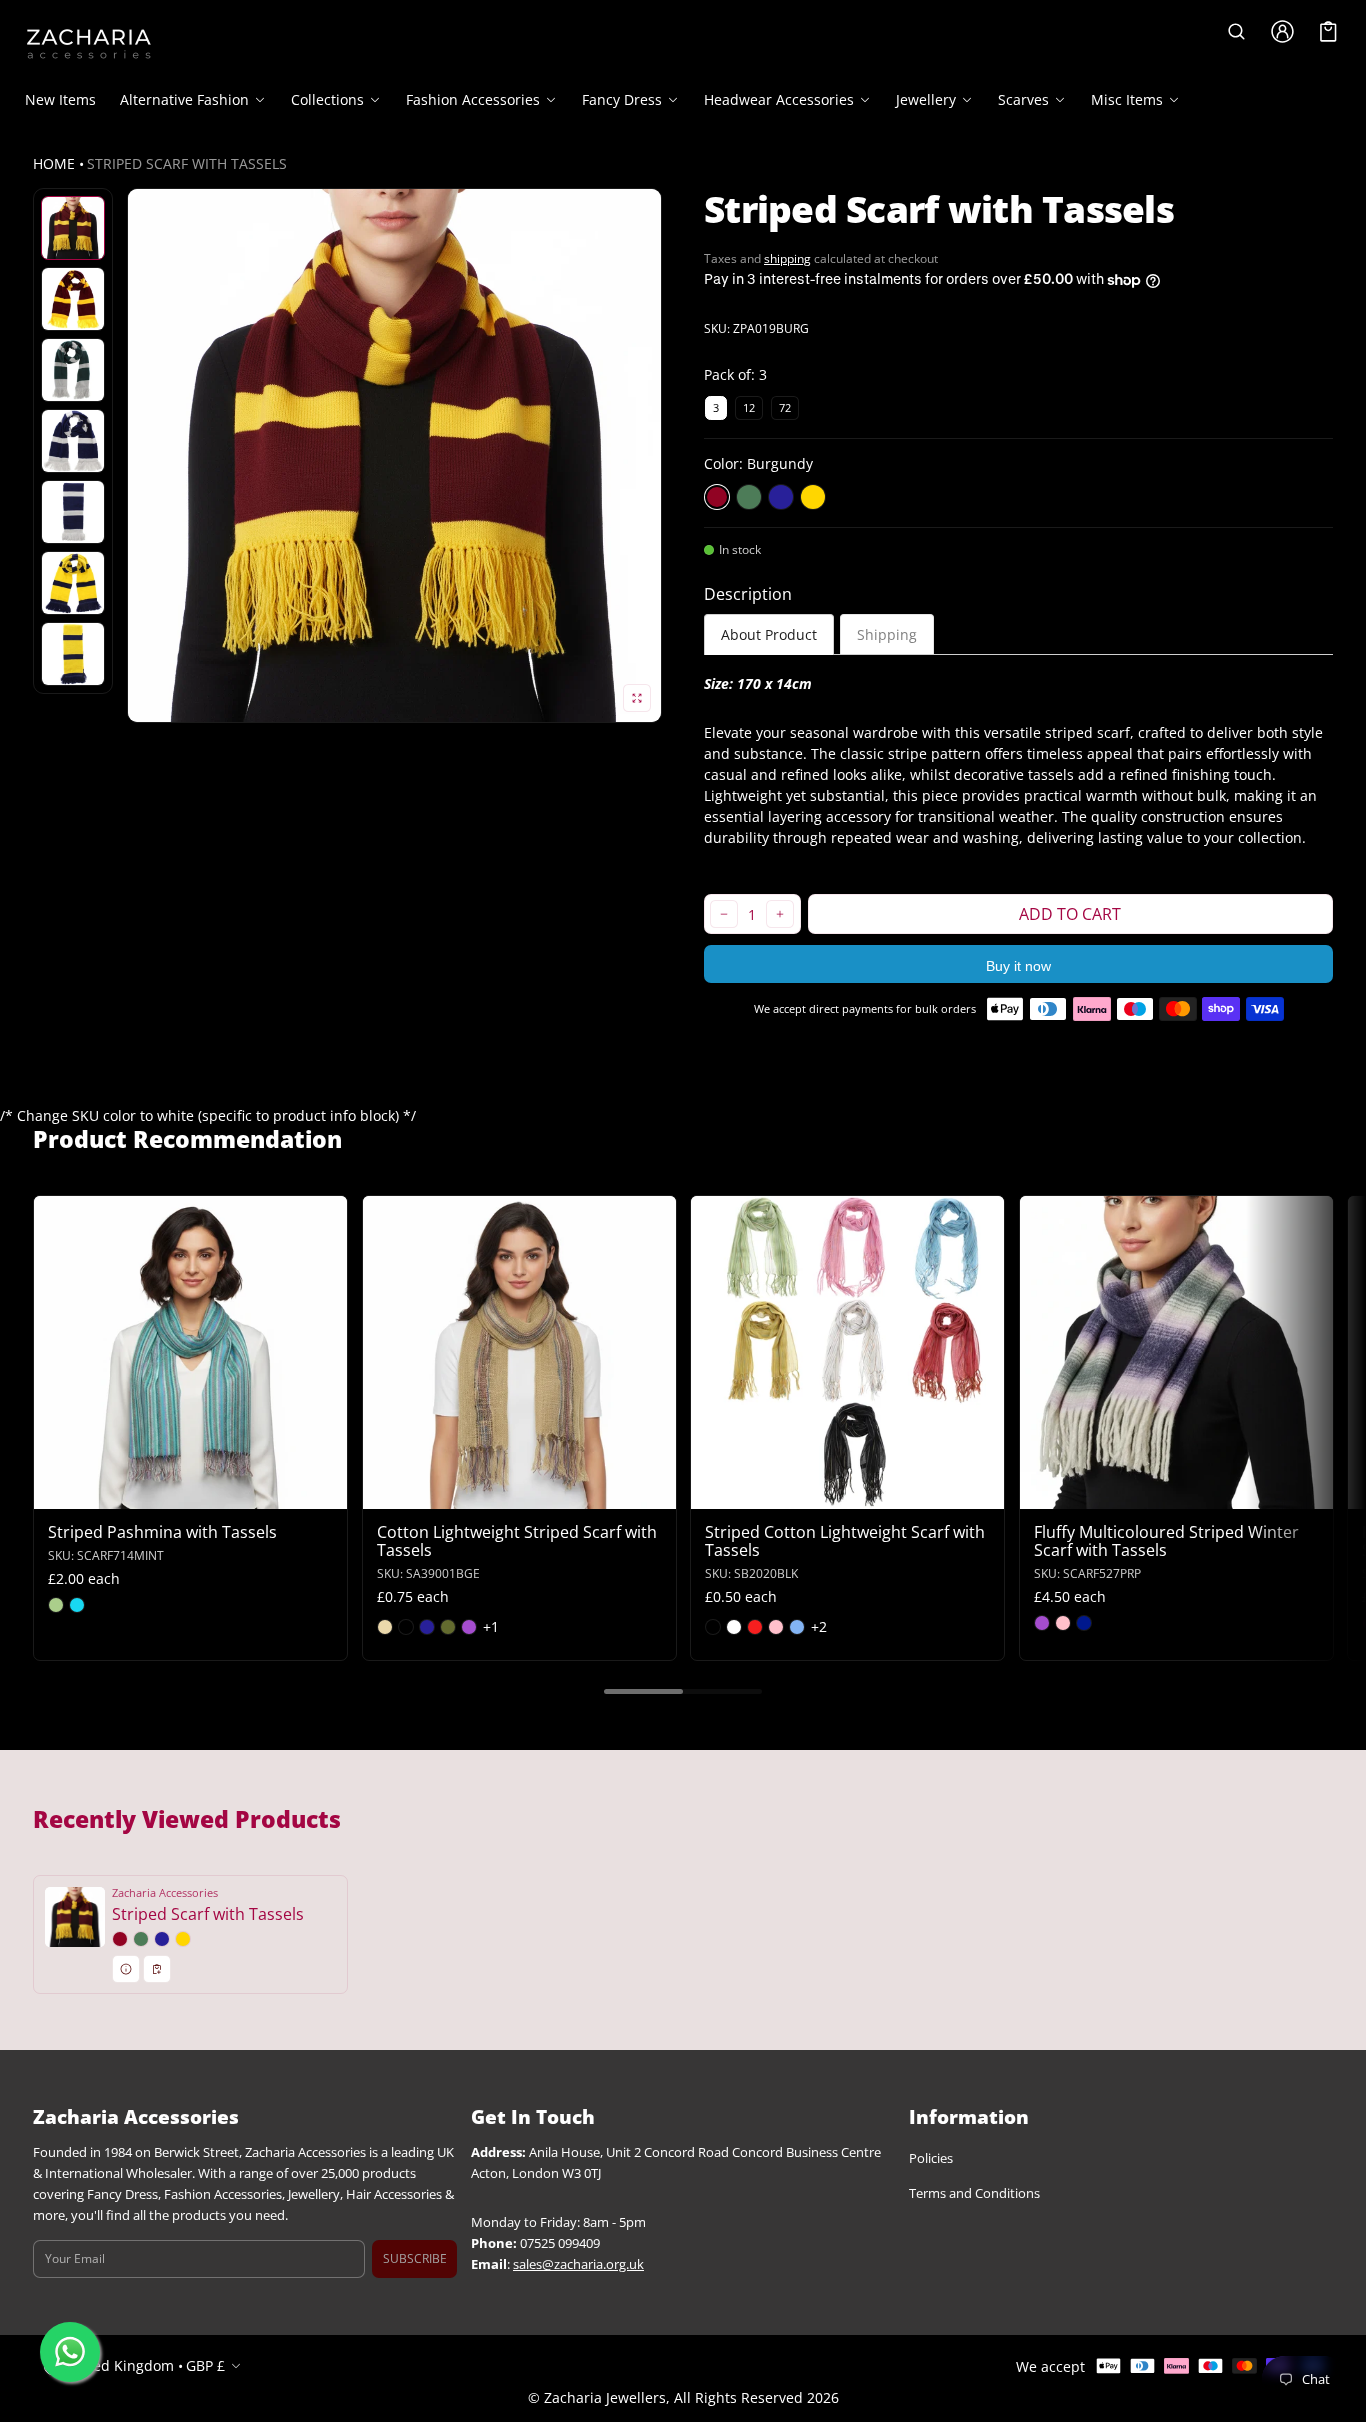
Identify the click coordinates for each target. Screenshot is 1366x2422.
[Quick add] (97, 1491)
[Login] (1283, 31)
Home (54, 163)
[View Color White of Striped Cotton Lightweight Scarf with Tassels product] (734, 1627)
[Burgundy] (717, 497)
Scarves (1023, 100)
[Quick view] (58, 1491)
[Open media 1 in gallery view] (73, 228)
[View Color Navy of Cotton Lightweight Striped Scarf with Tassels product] (427, 1627)
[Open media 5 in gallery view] (73, 441)
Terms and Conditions (974, 2194)
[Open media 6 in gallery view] (73, 512)
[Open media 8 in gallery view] (73, 654)
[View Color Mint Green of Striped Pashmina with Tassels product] (56, 1605)
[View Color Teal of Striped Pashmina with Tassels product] (77, 1605)
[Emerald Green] (749, 497)
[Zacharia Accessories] (89, 44)
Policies (931, 2159)
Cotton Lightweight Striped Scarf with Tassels (517, 1541)
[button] (1237, 31)
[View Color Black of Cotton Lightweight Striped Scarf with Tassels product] (406, 1627)
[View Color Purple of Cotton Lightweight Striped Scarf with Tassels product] (469, 1627)
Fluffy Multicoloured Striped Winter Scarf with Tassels (1166, 1541)
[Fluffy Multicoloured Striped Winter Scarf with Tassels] (1176, 1352)
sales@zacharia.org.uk (578, 2264)
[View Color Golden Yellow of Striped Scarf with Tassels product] (183, 1939)
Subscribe (415, 2258)
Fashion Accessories (473, 100)
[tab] (769, 634)
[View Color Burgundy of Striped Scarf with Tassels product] (120, 1939)
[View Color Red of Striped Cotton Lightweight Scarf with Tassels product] (755, 1627)
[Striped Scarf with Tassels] (190, 1934)
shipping (787, 258)
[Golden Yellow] (813, 497)
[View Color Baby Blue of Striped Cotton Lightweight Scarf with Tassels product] (797, 1627)
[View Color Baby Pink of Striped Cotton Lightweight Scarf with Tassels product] (776, 1627)
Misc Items (1127, 100)
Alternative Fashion (184, 100)
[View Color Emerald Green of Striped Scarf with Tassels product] (141, 1939)
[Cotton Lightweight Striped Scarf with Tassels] (519, 1352)
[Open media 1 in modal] (394, 455)
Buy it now (1018, 966)
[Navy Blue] (781, 497)
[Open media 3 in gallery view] (73, 299)
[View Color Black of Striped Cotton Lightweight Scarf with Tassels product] (713, 1627)
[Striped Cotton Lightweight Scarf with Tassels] (847, 1352)
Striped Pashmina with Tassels (162, 1532)
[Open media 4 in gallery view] (73, 370)
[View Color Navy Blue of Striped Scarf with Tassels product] (162, 1939)
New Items (60, 99)
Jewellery (926, 100)
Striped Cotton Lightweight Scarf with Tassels (845, 1541)
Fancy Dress (622, 100)
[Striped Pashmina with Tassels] (190, 1352)
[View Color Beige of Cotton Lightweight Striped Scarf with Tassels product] (385, 1627)
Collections (327, 100)
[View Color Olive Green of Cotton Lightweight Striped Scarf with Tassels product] (448, 1627)
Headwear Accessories (779, 100)
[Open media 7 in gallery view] (73, 583)
